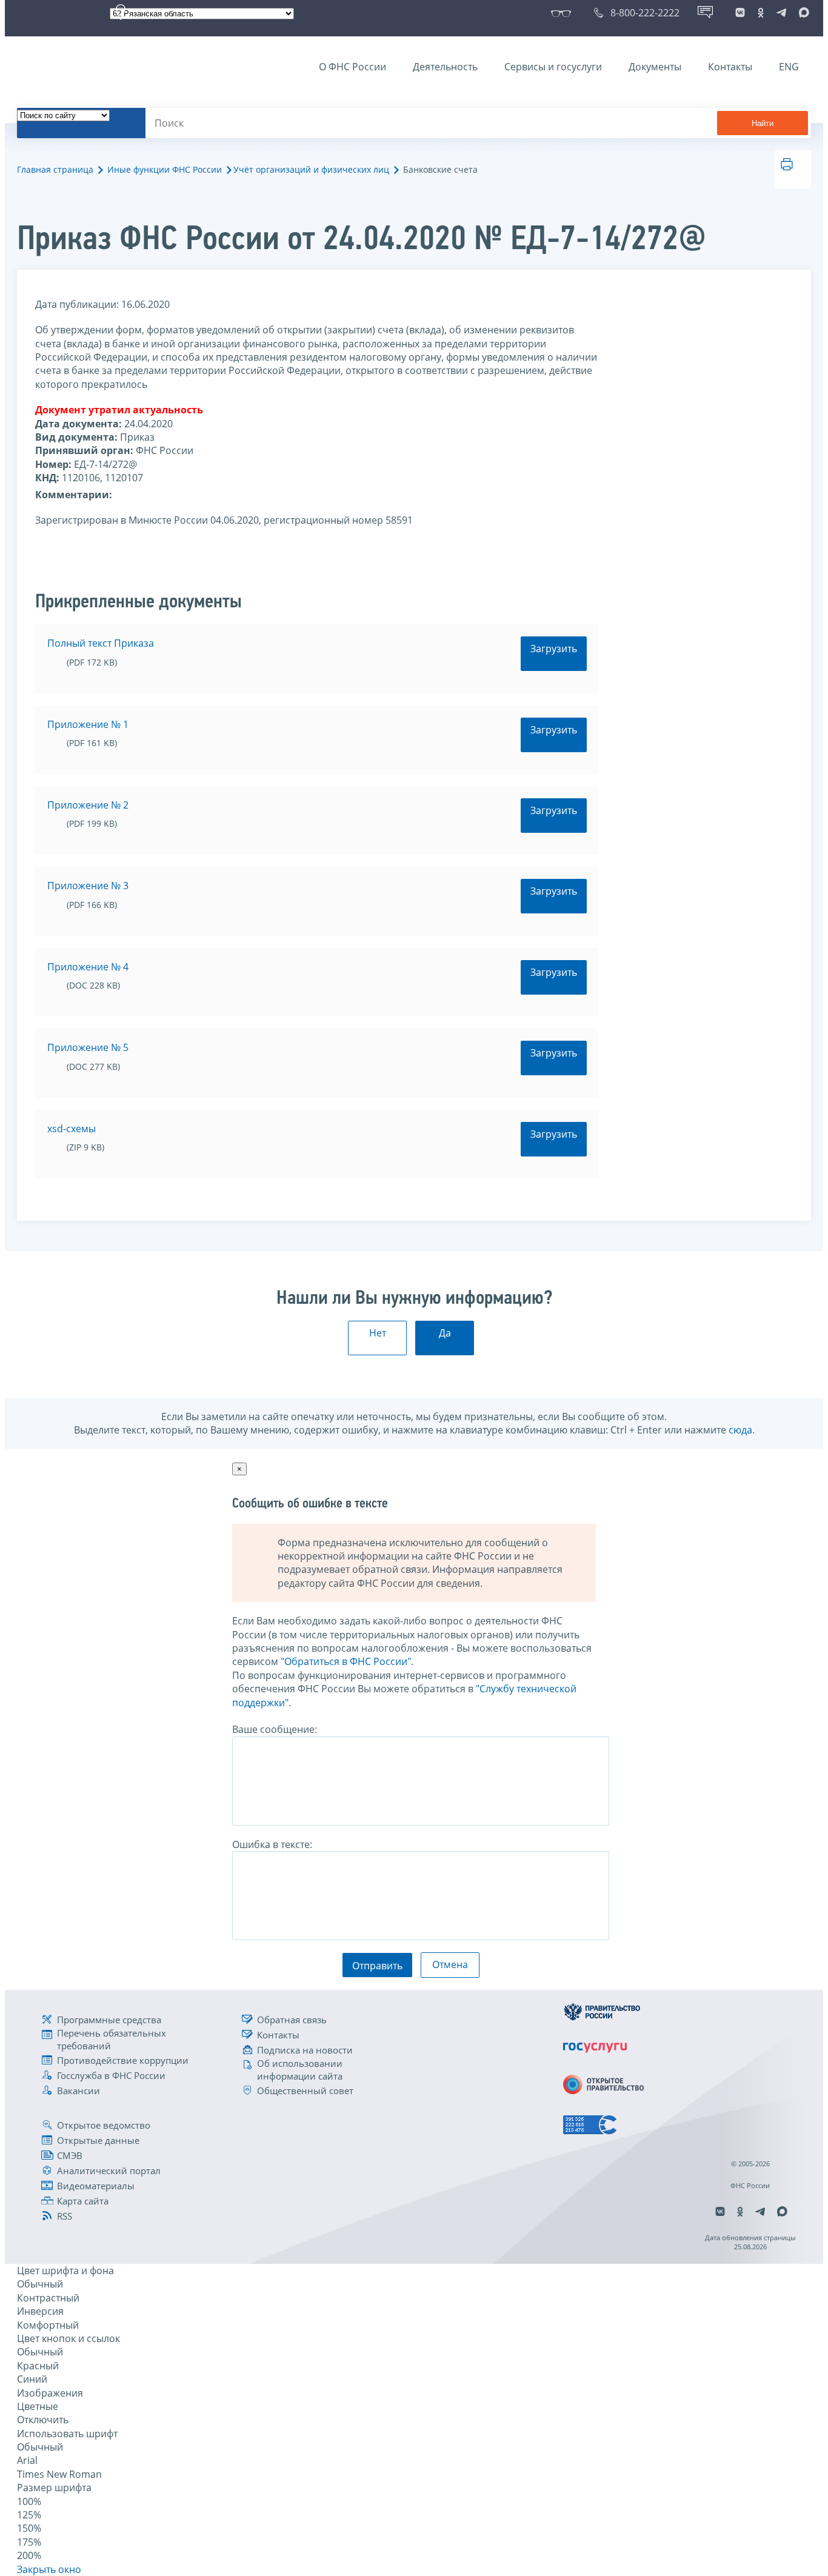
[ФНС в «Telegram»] (781, 13)
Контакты (730, 67)
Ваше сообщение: (275, 1729)
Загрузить (554, 649)
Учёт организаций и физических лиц (311, 169)
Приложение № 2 (88, 805)
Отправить (377, 1966)
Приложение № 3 (88, 886)
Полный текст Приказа (101, 643)
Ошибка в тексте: (272, 1844)
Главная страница (55, 169)
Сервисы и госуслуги (553, 67)
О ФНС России (352, 67)
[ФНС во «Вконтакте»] (740, 13)
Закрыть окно (49, 2569)
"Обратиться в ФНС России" (346, 1661)
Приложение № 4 (88, 967)
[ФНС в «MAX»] (802, 13)
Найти (763, 123)
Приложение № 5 (88, 1047)
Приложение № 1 (88, 724)
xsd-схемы (72, 1129)
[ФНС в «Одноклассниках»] (761, 13)
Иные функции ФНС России (165, 169)
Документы (655, 67)
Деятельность (445, 67)
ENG (789, 67)
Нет (378, 1333)
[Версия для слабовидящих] (563, 13)
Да (445, 1333)
